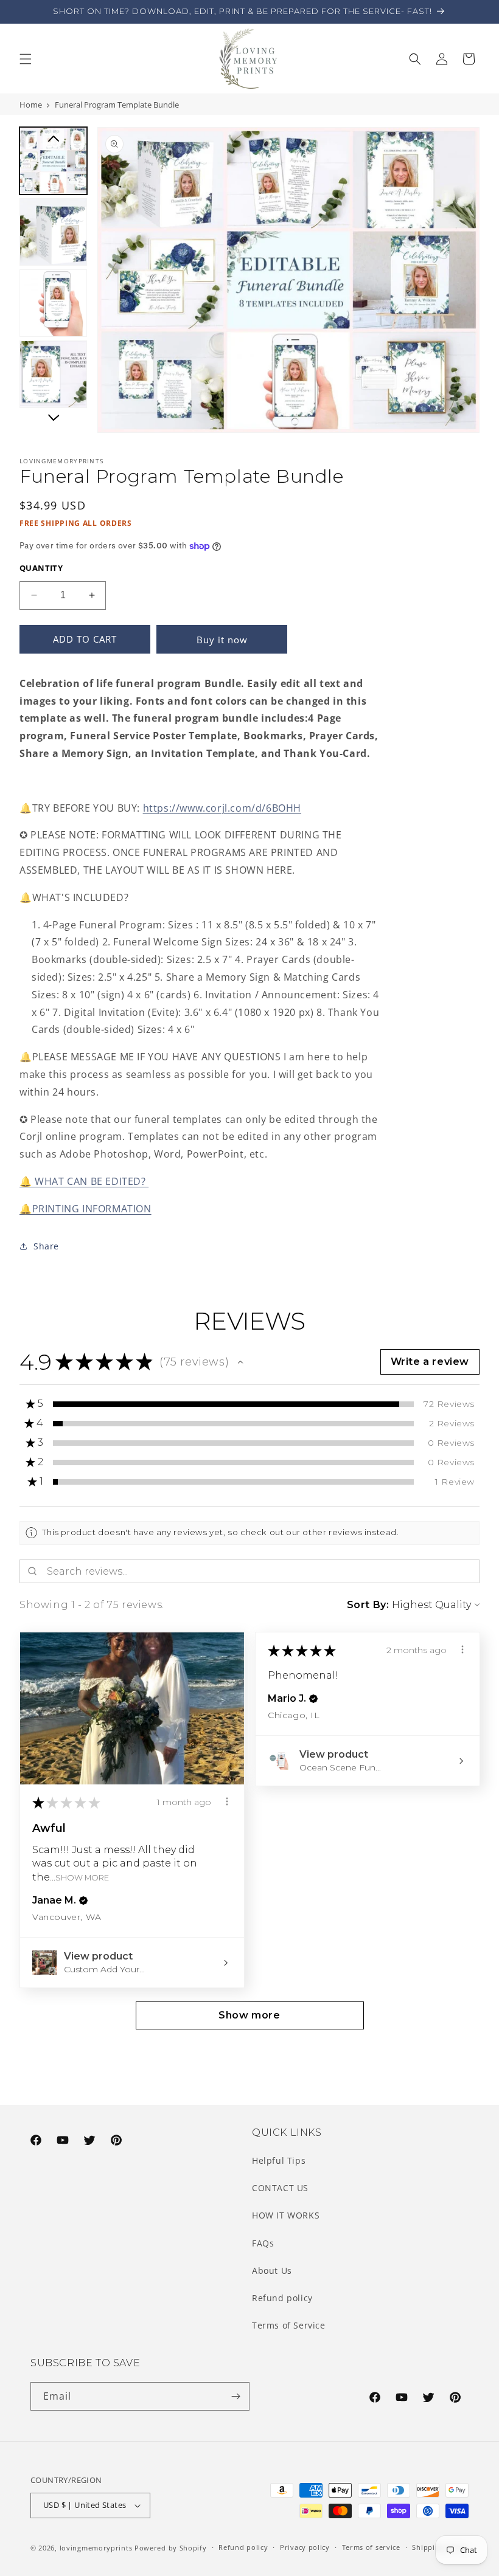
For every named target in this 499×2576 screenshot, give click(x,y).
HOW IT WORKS (286, 2215)
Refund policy (282, 2298)
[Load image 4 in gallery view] (53, 374)
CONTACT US (280, 2188)
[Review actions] (227, 1801)
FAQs (263, 2243)
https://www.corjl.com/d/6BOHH (222, 808)
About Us (272, 2270)
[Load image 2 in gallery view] (53, 232)
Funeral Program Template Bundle (117, 105)
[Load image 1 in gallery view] (53, 161)
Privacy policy (305, 2547)
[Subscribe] (236, 2396)
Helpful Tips (279, 2160)
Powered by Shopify (171, 2548)
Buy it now (222, 640)
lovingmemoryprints (96, 2548)
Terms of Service (289, 2325)
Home (31, 105)
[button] (26, 59)
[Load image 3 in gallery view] (53, 303)
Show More (82, 1877)
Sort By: (368, 1605)
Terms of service (371, 2547)
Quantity (41, 568)
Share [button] (46, 1246)
